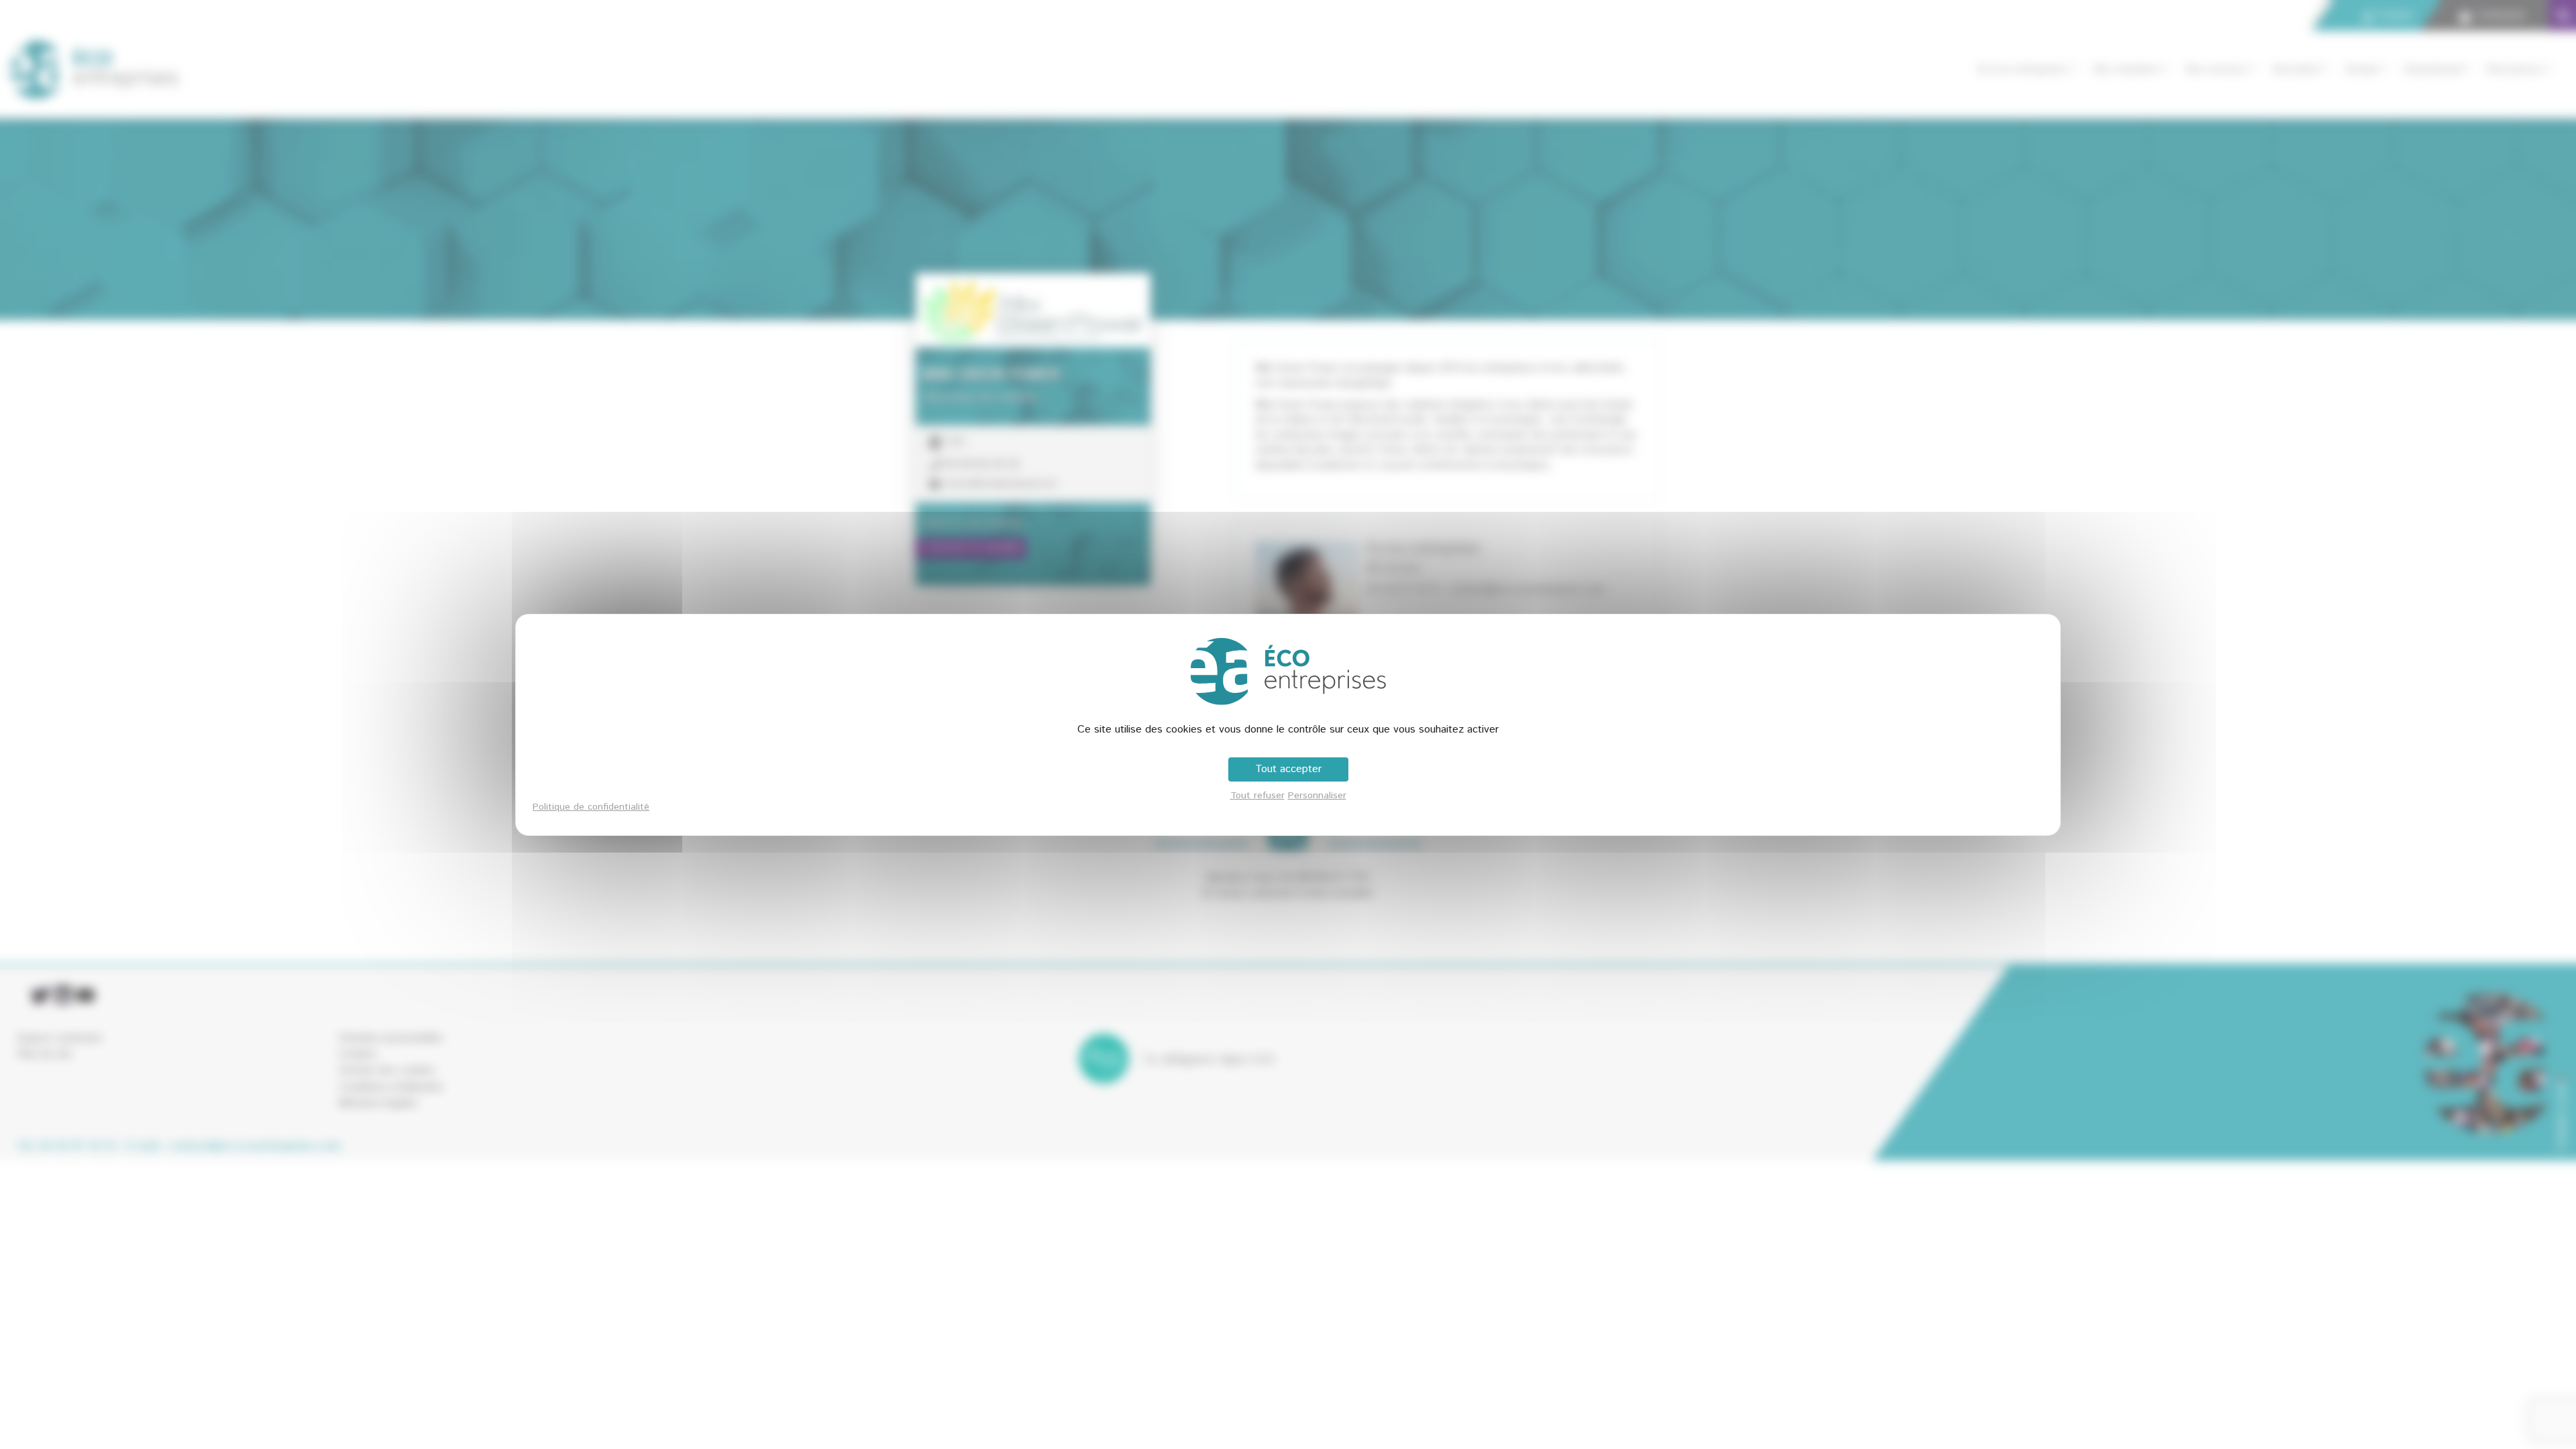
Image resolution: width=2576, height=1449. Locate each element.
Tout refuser (1257, 796)
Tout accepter (1288, 769)
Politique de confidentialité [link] (591, 807)
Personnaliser (1317, 796)
